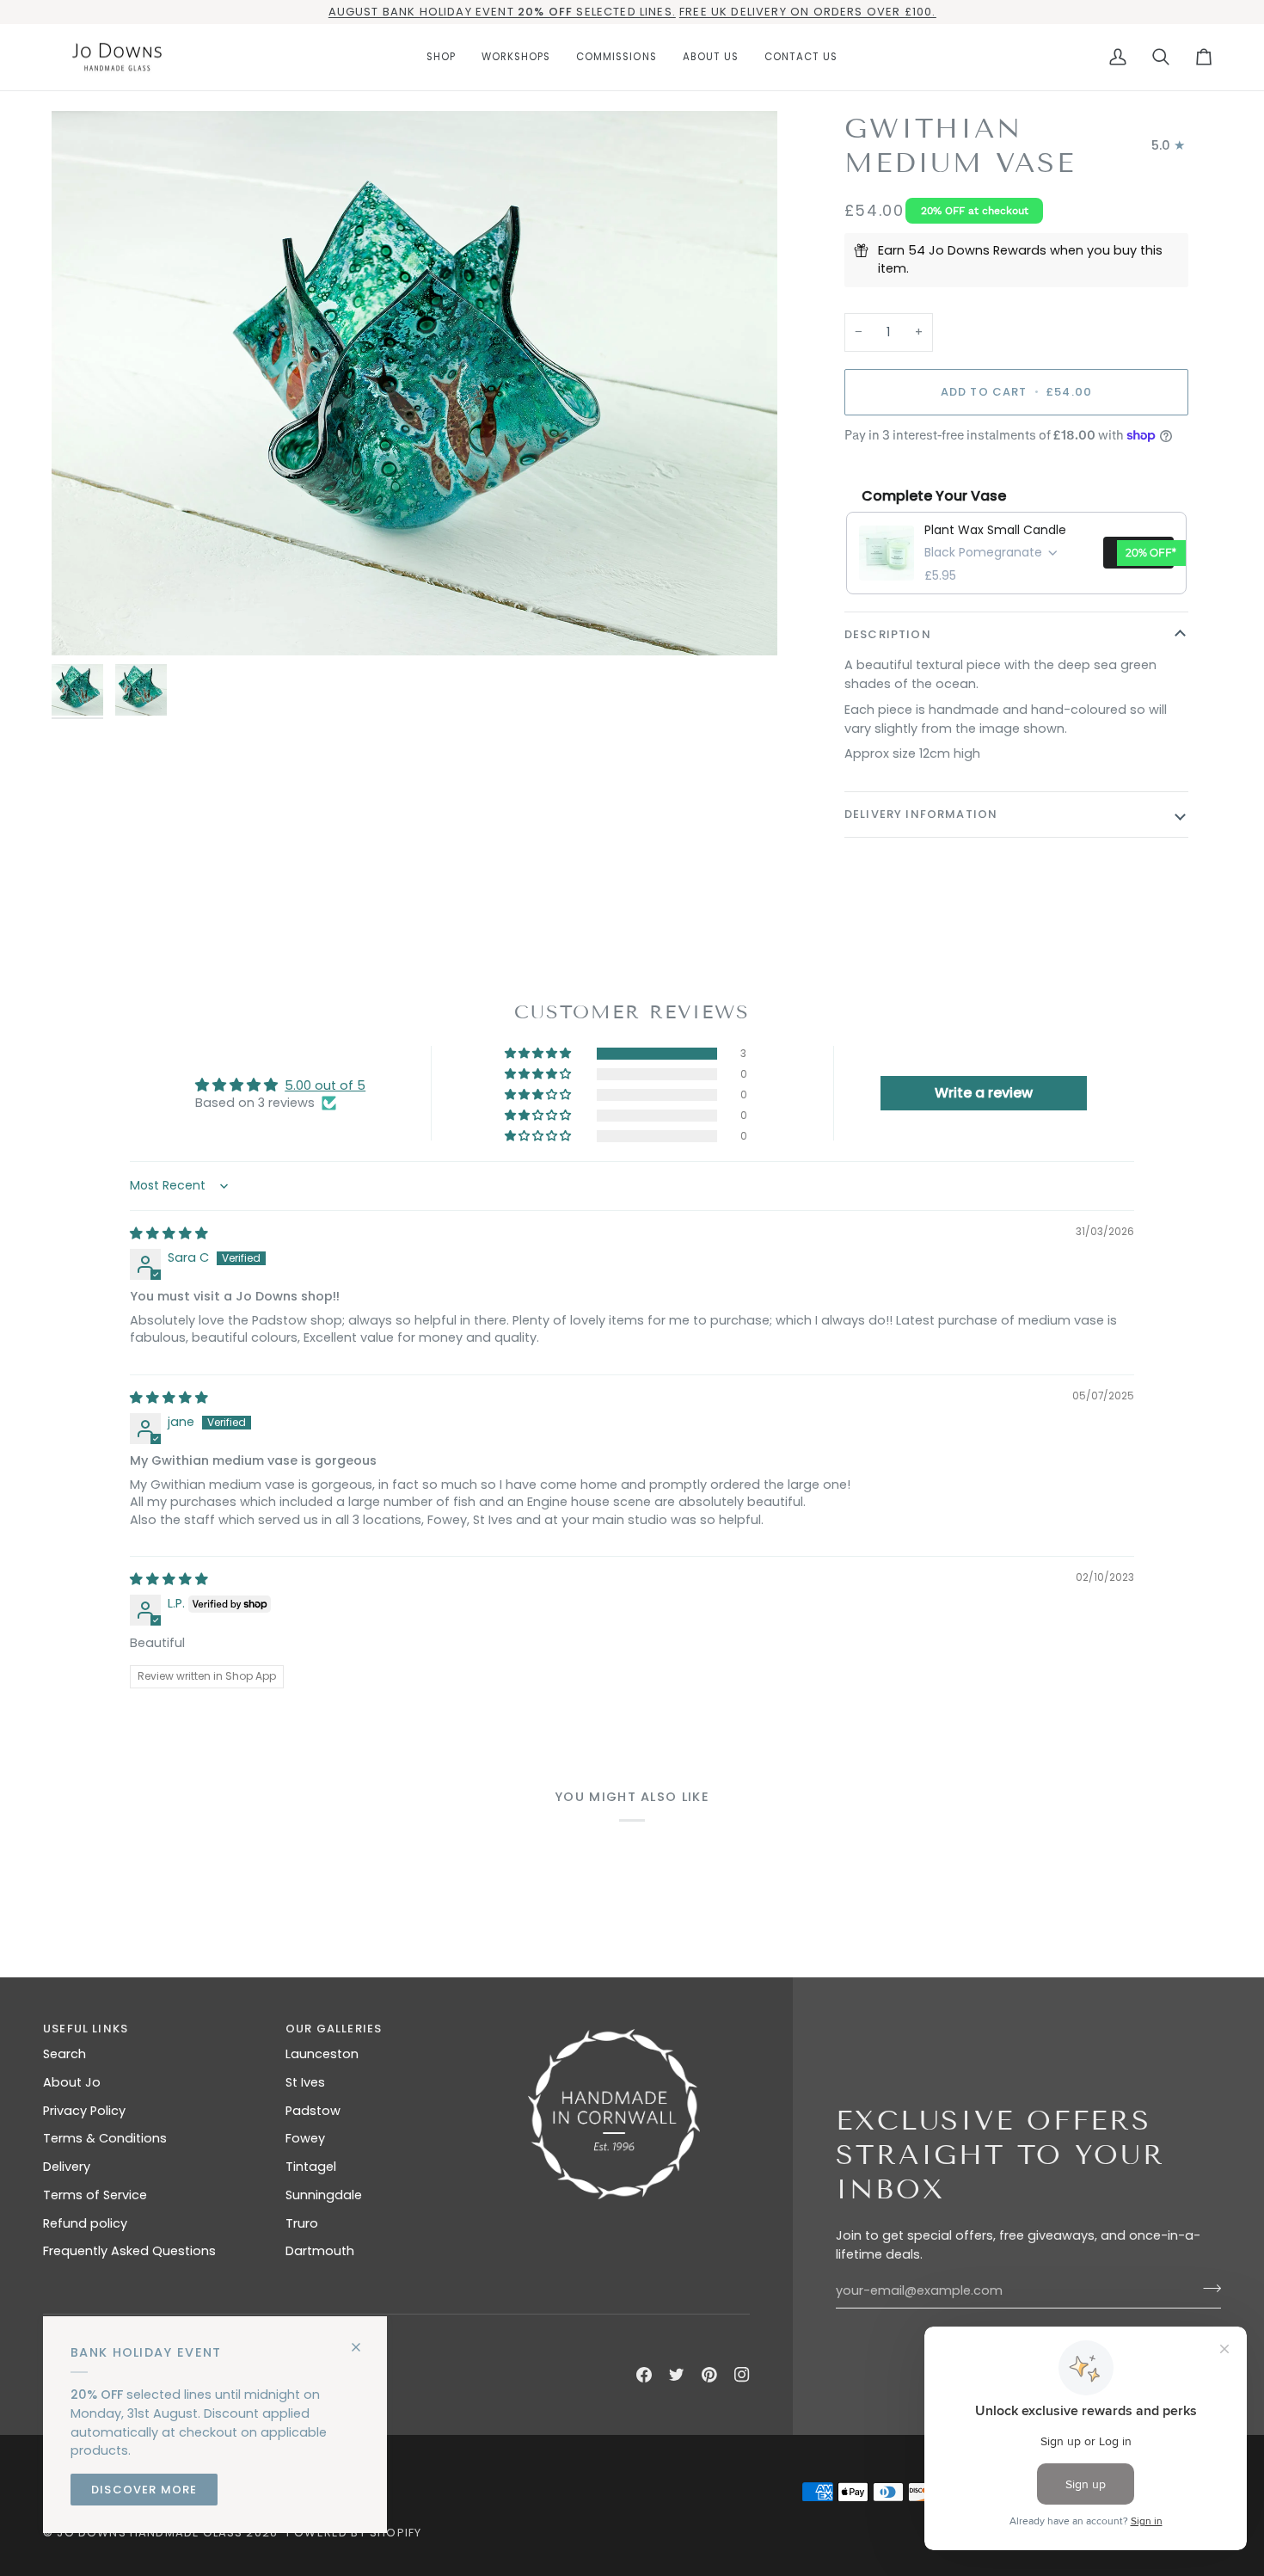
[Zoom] (84, 623)
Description (888, 634)
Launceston (322, 2054)
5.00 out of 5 (325, 1085)
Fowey (305, 2138)
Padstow (313, 2111)
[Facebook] (644, 2375)
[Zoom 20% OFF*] (414, 383)
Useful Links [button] (86, 2029)
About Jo (72, 2082)
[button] (441, 58)
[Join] (1207, 2289)
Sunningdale (324, 2195)
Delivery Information (921, 814)
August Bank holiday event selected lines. (502, 12)
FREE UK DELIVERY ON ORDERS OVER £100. (807, 12)
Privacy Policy (84, 2111)
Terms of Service (95, 2195)
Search (64, 2054)
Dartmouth (320, 2251)
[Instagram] (742, 2375)
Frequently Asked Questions (129, 2251)
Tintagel (311, 2167)
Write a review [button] (984, 1093)
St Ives (305, 2082)
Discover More (144, 2490)
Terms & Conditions (105, 2138)
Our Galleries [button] (334, 2029)
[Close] (363, 2340)
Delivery (67, 2167)
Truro (302, 2223)
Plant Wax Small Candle (995, 530)
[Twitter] (677, 2375)
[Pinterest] (709, 2375)
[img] (169, 1233)
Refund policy (85, 2223)
